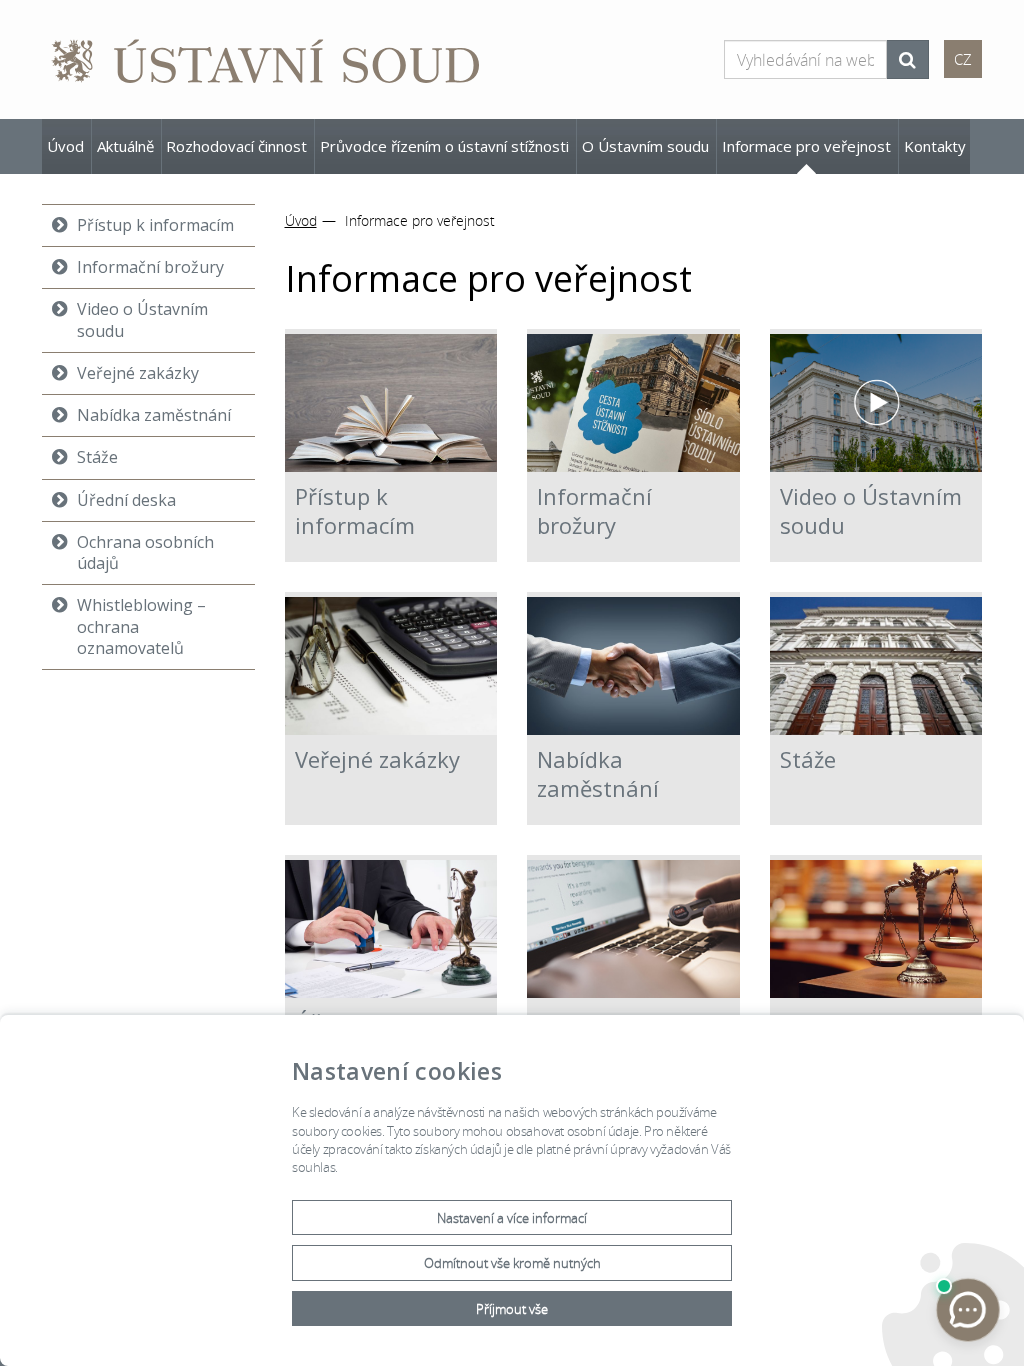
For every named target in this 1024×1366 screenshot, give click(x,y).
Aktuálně (125, 146)
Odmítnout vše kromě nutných (512, 1263)
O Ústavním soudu (645, 146)
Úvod (65, 146)
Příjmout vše (512, 1309)
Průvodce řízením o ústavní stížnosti (444, 146)
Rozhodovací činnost (236, 146)
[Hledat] (907, 59)
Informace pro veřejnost (806, 146)
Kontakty (935, 146)
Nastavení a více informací (512, 1218)
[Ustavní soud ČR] (267, 59)
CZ (963, 59)
